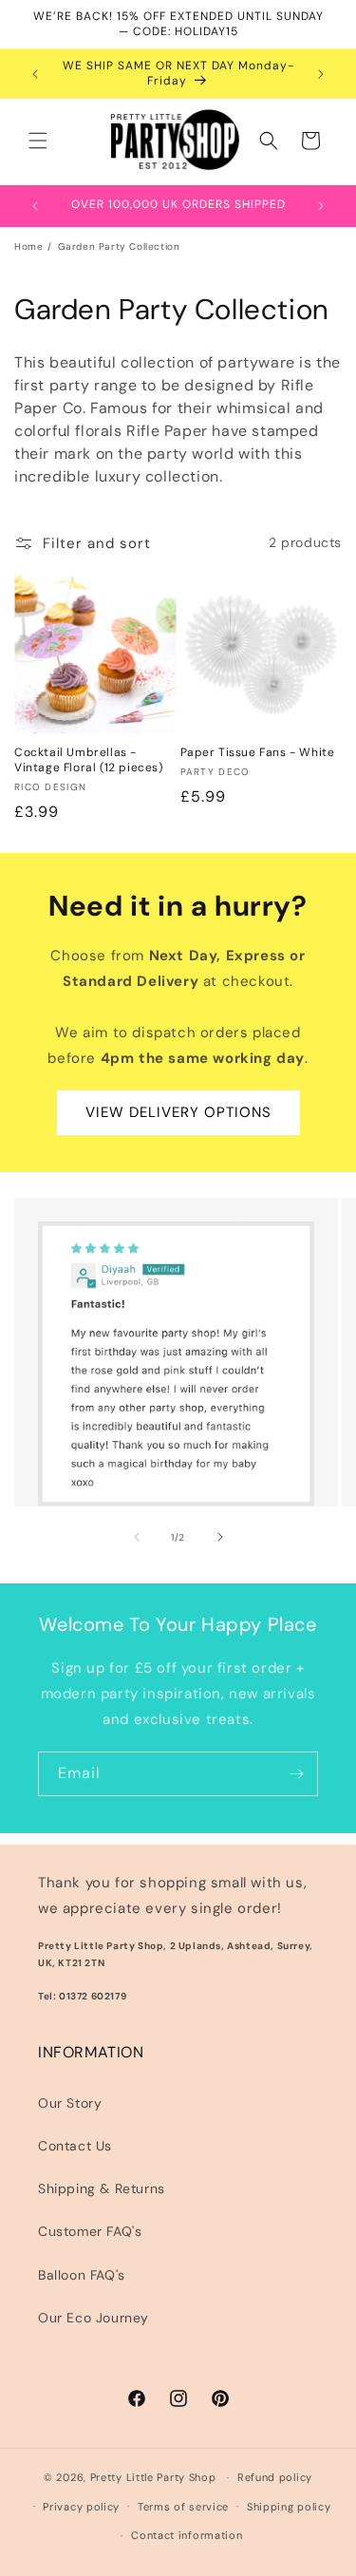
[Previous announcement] (35, 74)
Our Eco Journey (94, 2318)
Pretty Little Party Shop (153, 2477)
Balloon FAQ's (82, 2275)
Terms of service (183, 2507)
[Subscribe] (296, 1774)
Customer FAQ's (90, 2231)
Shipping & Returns (102, 2188)
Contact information (187, 2535)
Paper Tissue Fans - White (258, 753)
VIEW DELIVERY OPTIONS (178, 1112)
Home (28, 246)
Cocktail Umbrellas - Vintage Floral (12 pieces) (89, 760)
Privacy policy (81, 2507)
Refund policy (275, 2477)
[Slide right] (220, 1537)
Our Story (70, 2103)
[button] (38, 141)
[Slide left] (137, 1537)
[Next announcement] (321, 74)
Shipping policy (289, 2507)
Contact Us (75, 2146)
